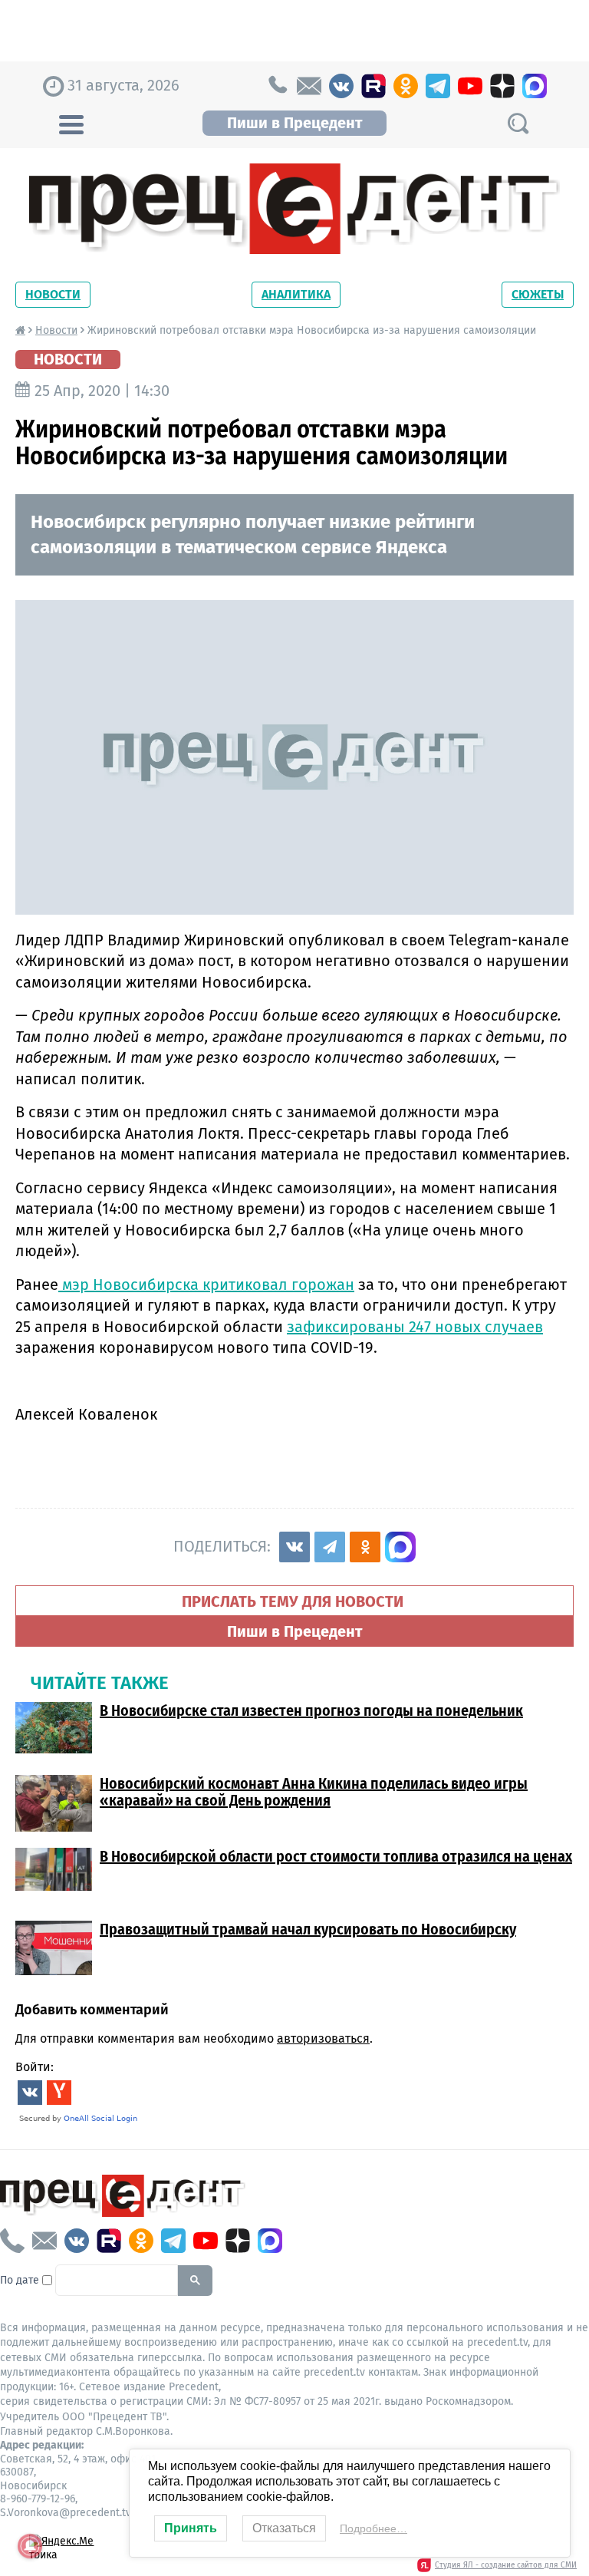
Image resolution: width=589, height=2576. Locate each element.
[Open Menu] (71, 123)
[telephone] (277, 86)
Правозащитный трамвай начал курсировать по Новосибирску (308, 1929)
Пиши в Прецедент (294, 123)
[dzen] (502, 86)
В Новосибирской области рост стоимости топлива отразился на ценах (336, 1856)
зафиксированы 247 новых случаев (415, 1327)
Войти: (35, 2067)
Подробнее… (373, 2528)
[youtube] (470, 86)
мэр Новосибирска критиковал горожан (206, 1285)
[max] (535, 86)
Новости (53, 294)
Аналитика (296, 294)
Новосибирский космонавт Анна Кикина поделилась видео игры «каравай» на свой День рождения (314, 1792)
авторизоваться (323, 2038)
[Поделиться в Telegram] (330, 1547)
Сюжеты (538, 294)
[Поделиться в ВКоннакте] (294, 1547)
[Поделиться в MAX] (400, 1547)
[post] (309, 86)
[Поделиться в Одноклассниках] (365, 1547)
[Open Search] (518, 123)
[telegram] (438, 86)
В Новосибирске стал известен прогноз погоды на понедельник (311, 1710)
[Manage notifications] (30, 2546)
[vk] (341, 86)
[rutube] (373, 86)
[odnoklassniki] (406, 86)
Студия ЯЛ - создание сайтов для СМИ (506, 2565)
